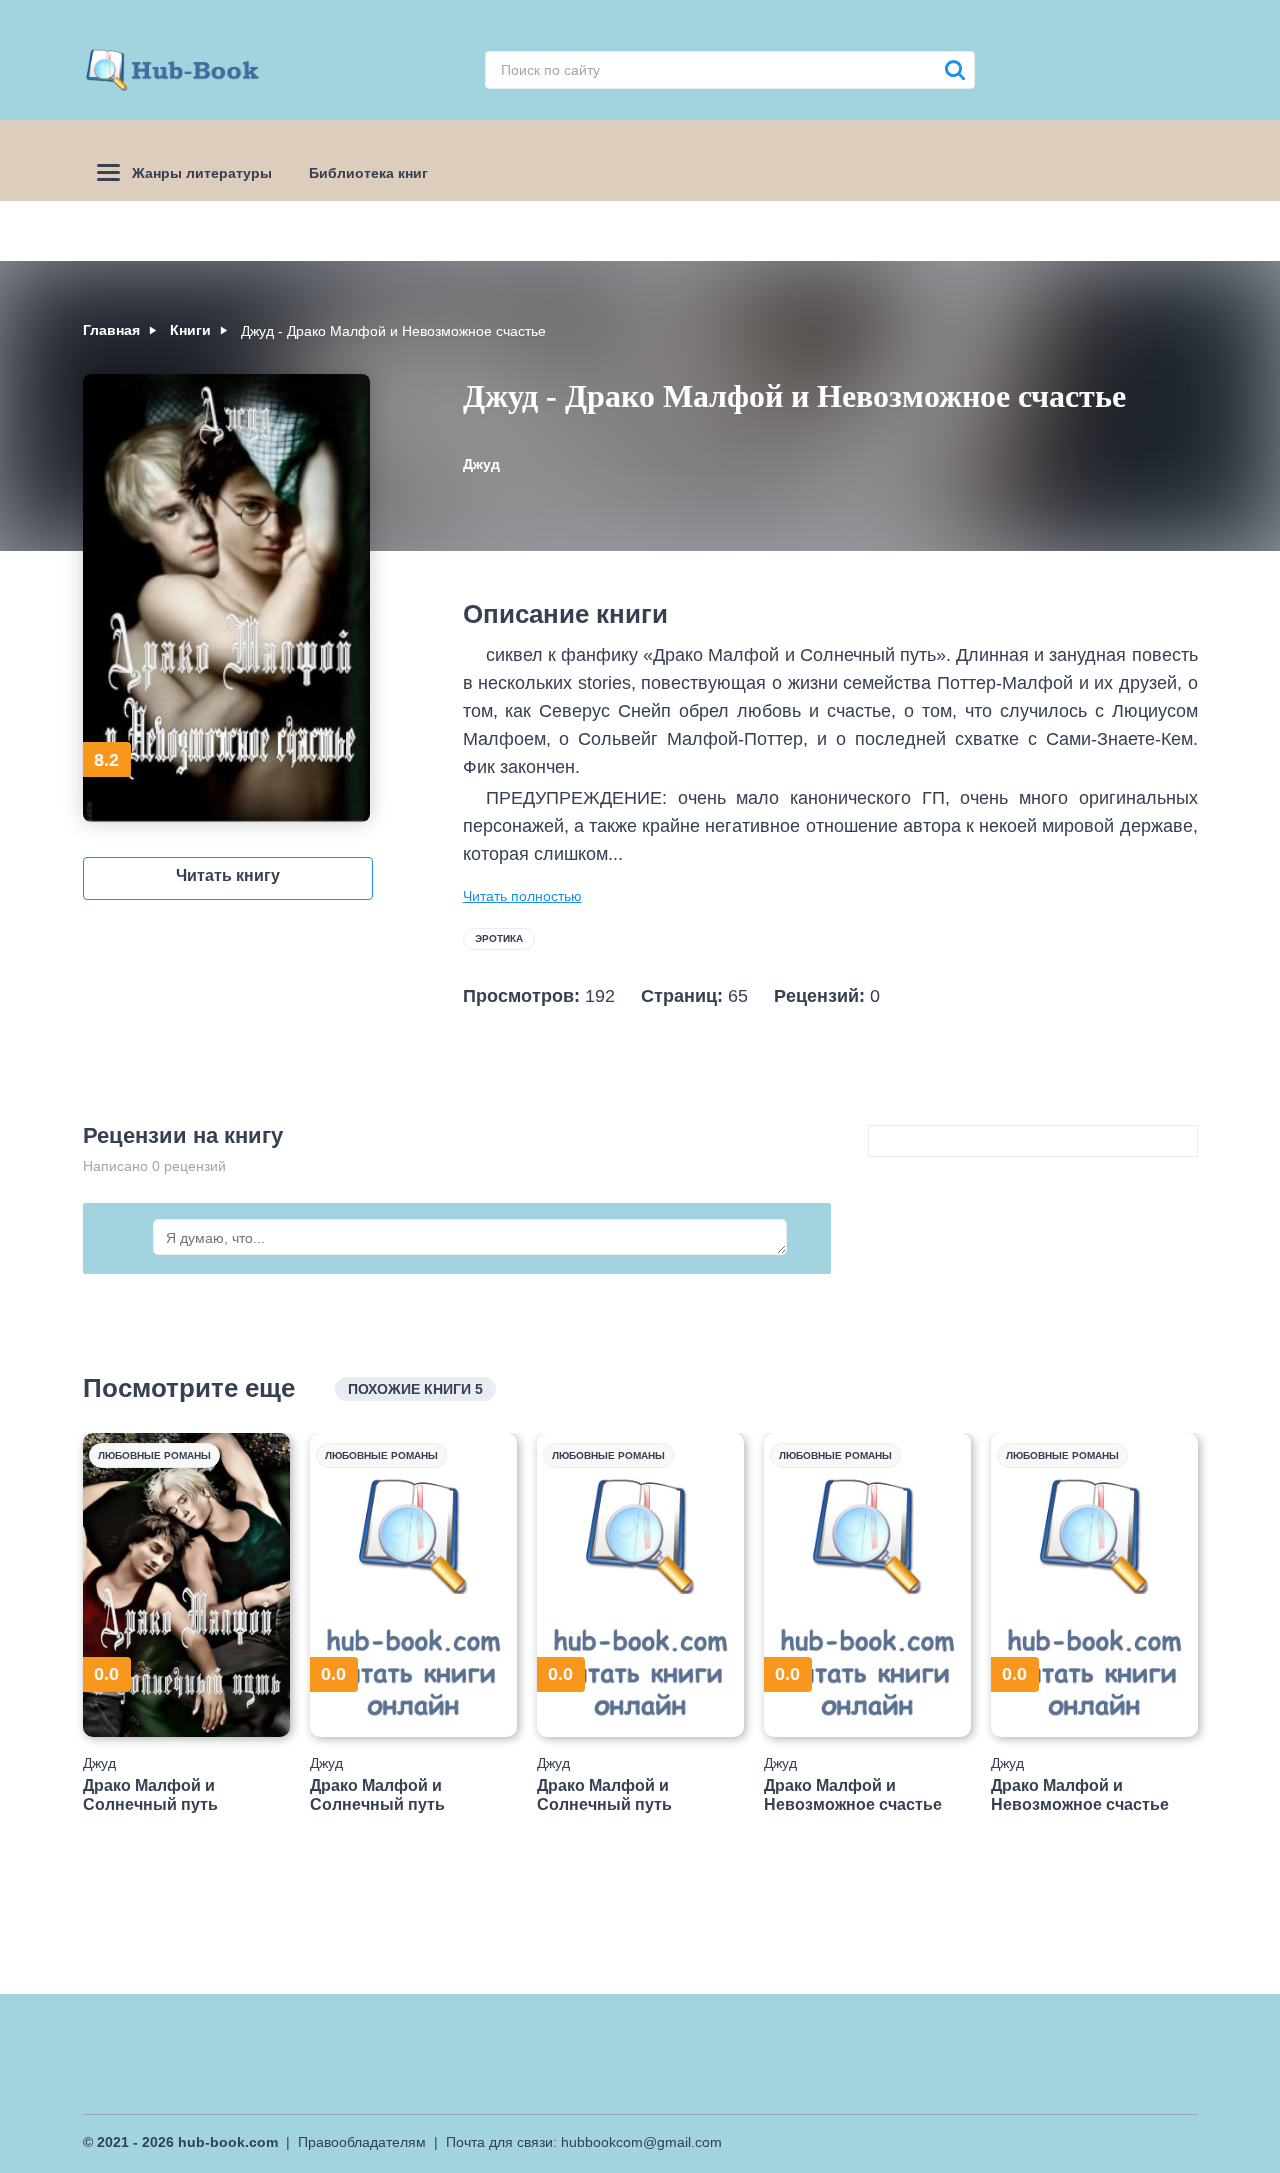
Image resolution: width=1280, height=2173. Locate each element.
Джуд (481, 464)
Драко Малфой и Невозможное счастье (853, 1795)
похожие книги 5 (415, 1389)
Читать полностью (522, 896)
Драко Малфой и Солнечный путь (150, 1795)
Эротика (499, 938)
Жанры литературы (202, 173)
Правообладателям (362, 2142)
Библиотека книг (368, 173)
